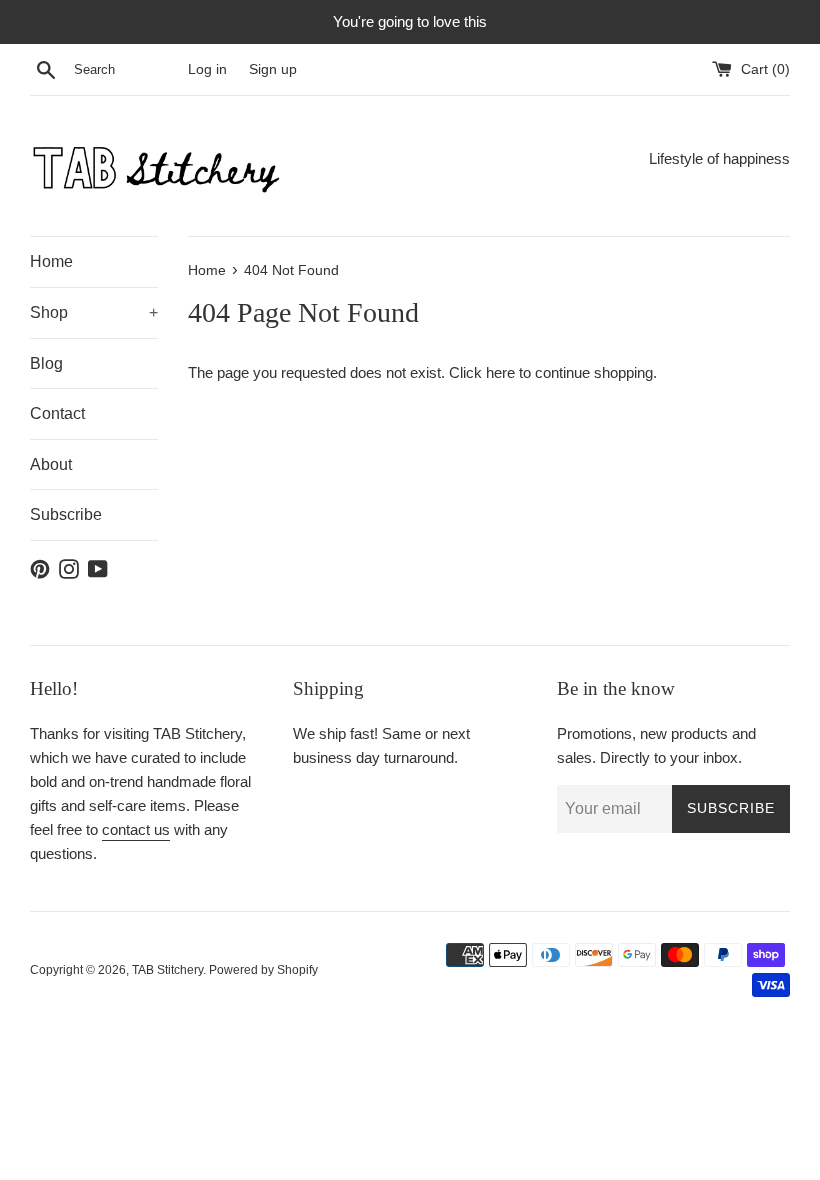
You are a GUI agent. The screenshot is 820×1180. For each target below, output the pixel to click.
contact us (136, 829)
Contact (57, 413)
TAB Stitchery (167, 970)
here (500, 372)
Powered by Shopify (263, 970)
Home (51, 261)
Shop (94, 312)
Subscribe (66, 514)
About (51, 464)
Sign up (273, 69)
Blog (46, 363)
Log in (207, 69)
